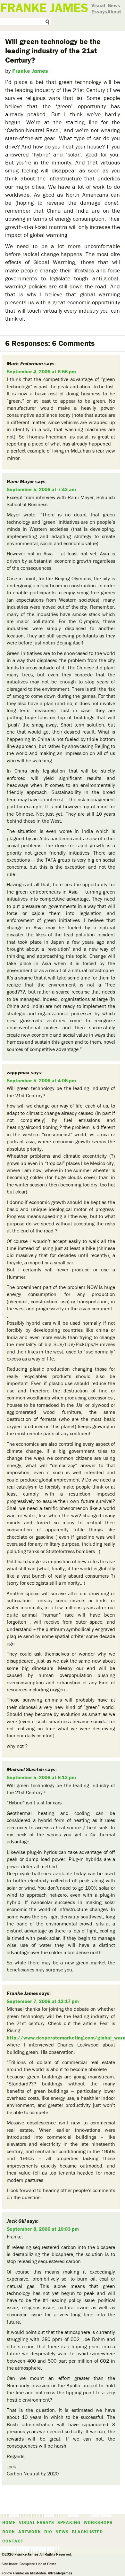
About (114, 11)
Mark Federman (25, 363)
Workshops (98, 2522)
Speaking (69, 2522)
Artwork (30, 2532)
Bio (48, 2532)
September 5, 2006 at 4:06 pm (41, 1080)
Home (9, 2522)
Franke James (30, 71)
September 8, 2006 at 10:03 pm (43, 2229)
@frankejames (60, 2573)
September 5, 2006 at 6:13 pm (41, 1777)
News (114, 5)
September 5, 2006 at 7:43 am (41, 489)
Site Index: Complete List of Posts (29, 2564)
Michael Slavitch (25, 1769)
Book (9, 2532)
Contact (13, 2541)
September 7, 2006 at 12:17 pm (43, 2001)
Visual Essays (99, 8)
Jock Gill (16, 2221)
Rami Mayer (20, 481)
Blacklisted (87, 2532)
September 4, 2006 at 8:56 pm (41, 371)
